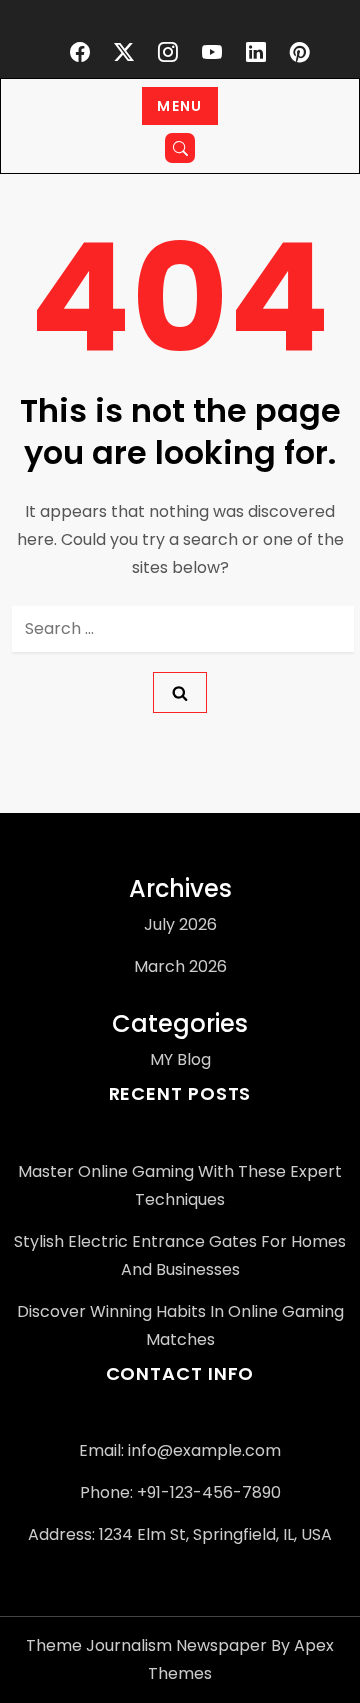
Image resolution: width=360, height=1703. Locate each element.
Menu (180, 106)
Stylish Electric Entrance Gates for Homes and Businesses (180, 1255)
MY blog (180, 1059)
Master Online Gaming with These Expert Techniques (180, 1185)
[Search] (180, 692)
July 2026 (180, 924)
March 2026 (180, 966)
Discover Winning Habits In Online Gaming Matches (180, 1325)
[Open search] (180, 148)
